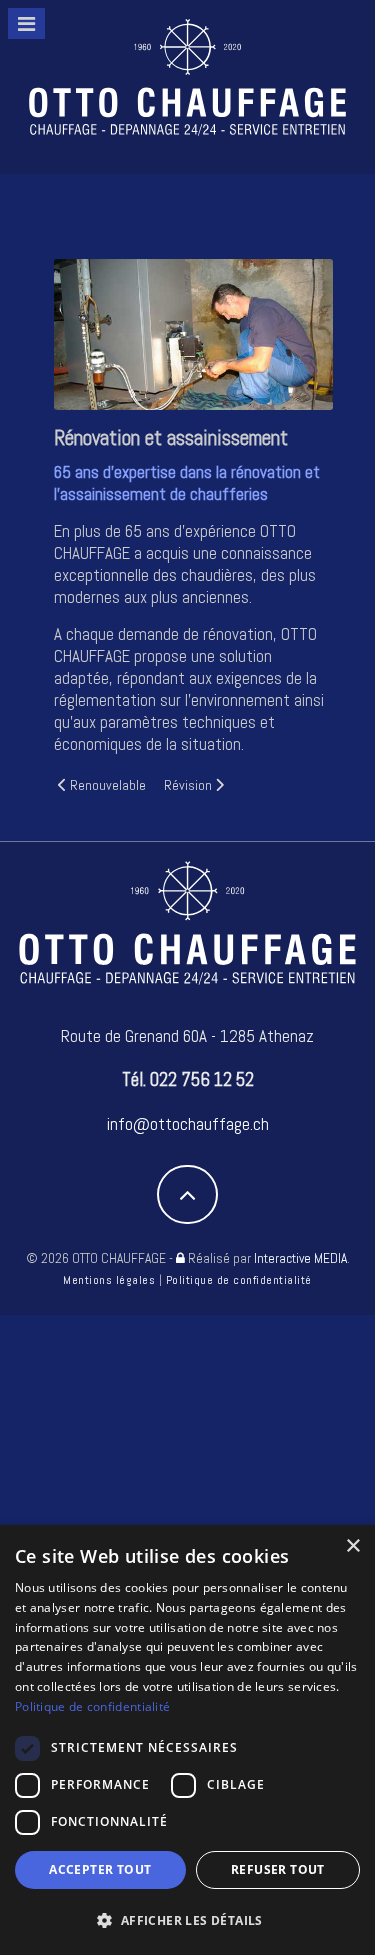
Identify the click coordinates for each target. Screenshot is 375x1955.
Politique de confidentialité (239, 1280)
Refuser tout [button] (278, 1869)
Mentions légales (109, 1280)
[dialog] (187, 1740)
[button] (187, 1921)
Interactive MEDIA (300, 1258)
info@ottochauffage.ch (188, 1124)
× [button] (352, 1546)
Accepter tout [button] (100, 1869)
